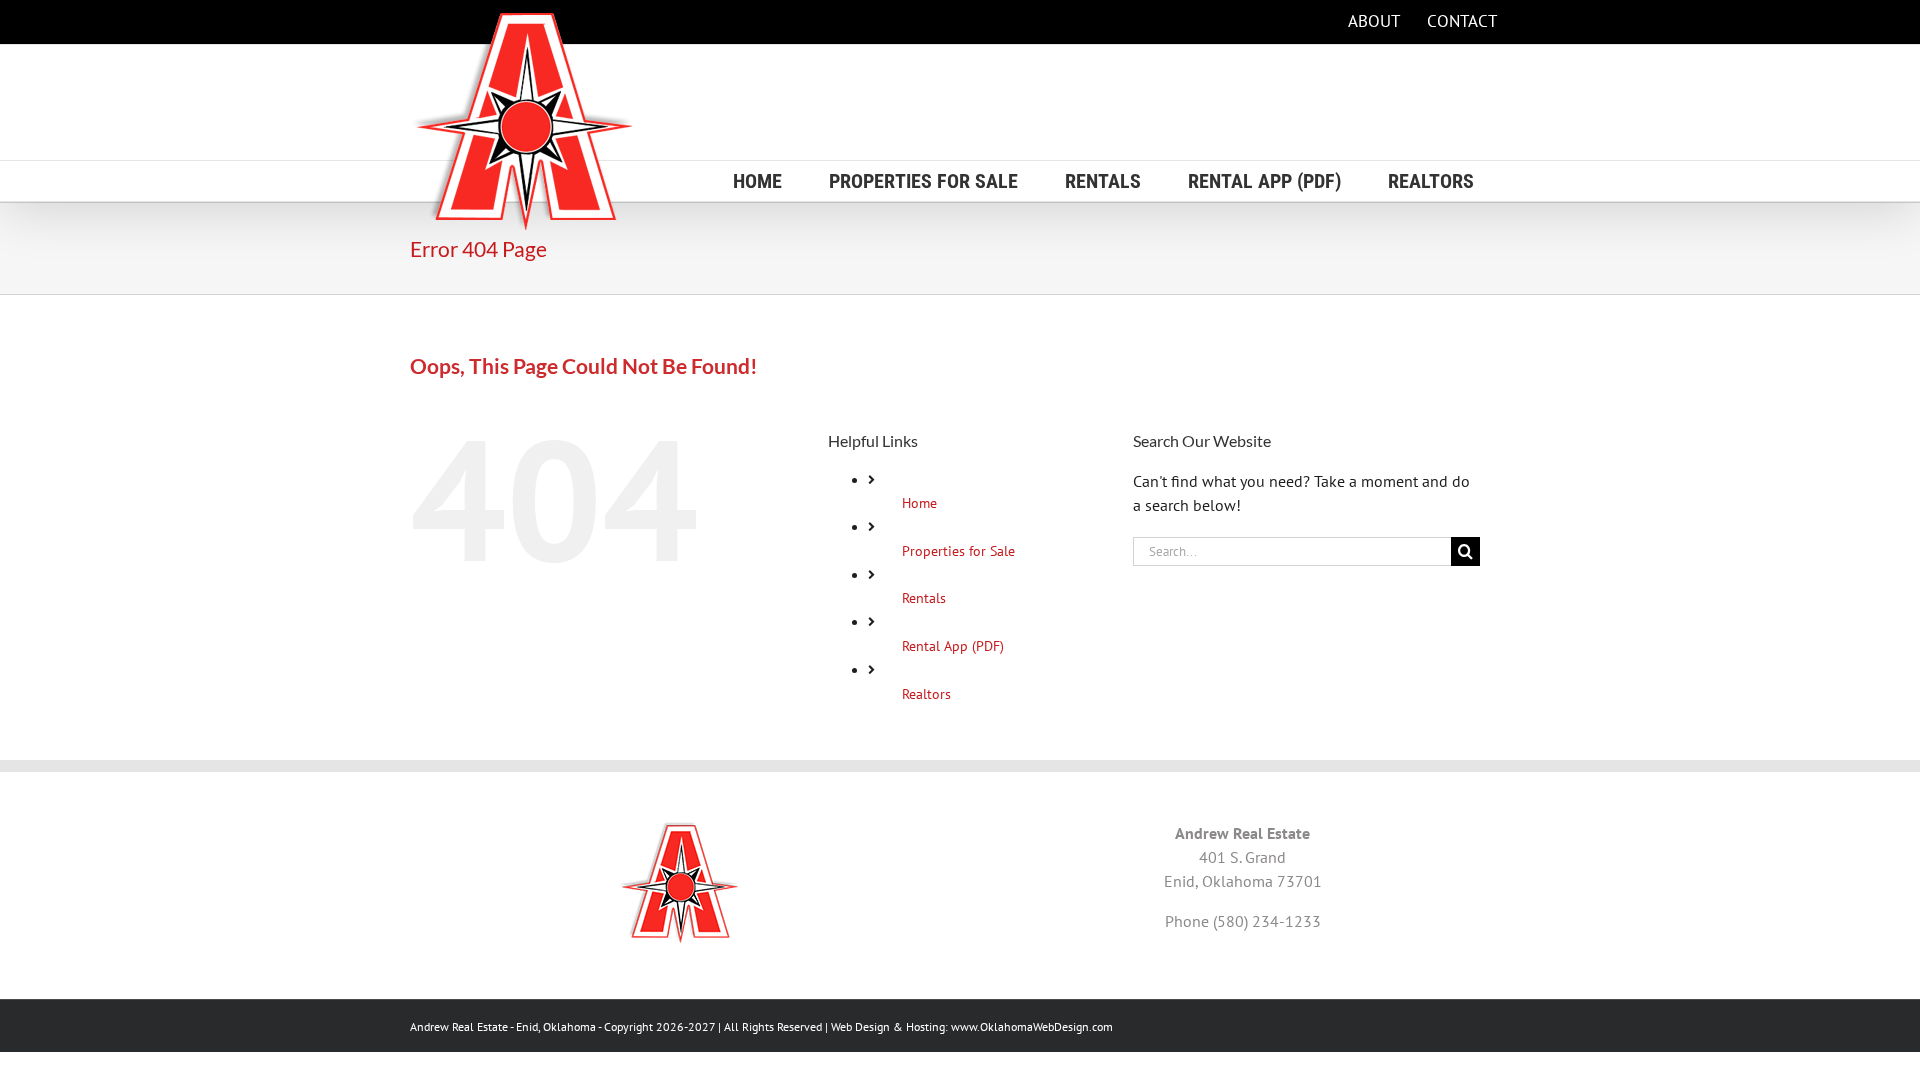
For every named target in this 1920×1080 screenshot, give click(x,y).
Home (919, 503)
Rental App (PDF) (953, 646)
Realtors (926, 694)
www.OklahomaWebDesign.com (1032, 1026)
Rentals (924, 598)
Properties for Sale (958, 551)
